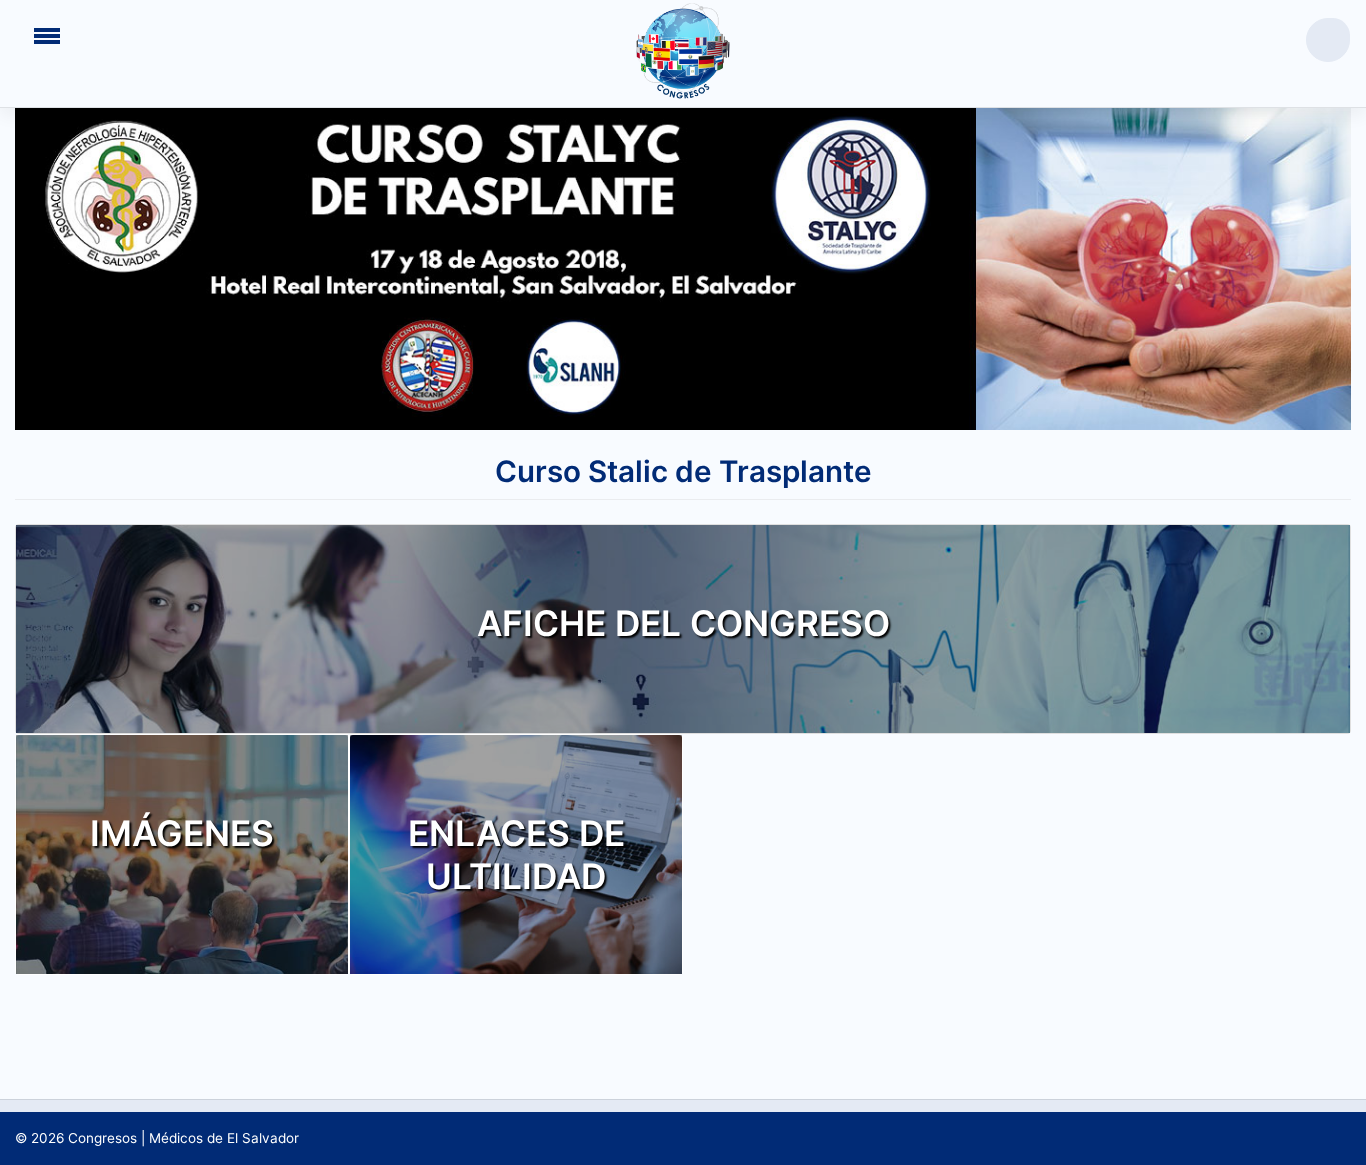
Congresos (102, 1138)
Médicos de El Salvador (224, 1138)
